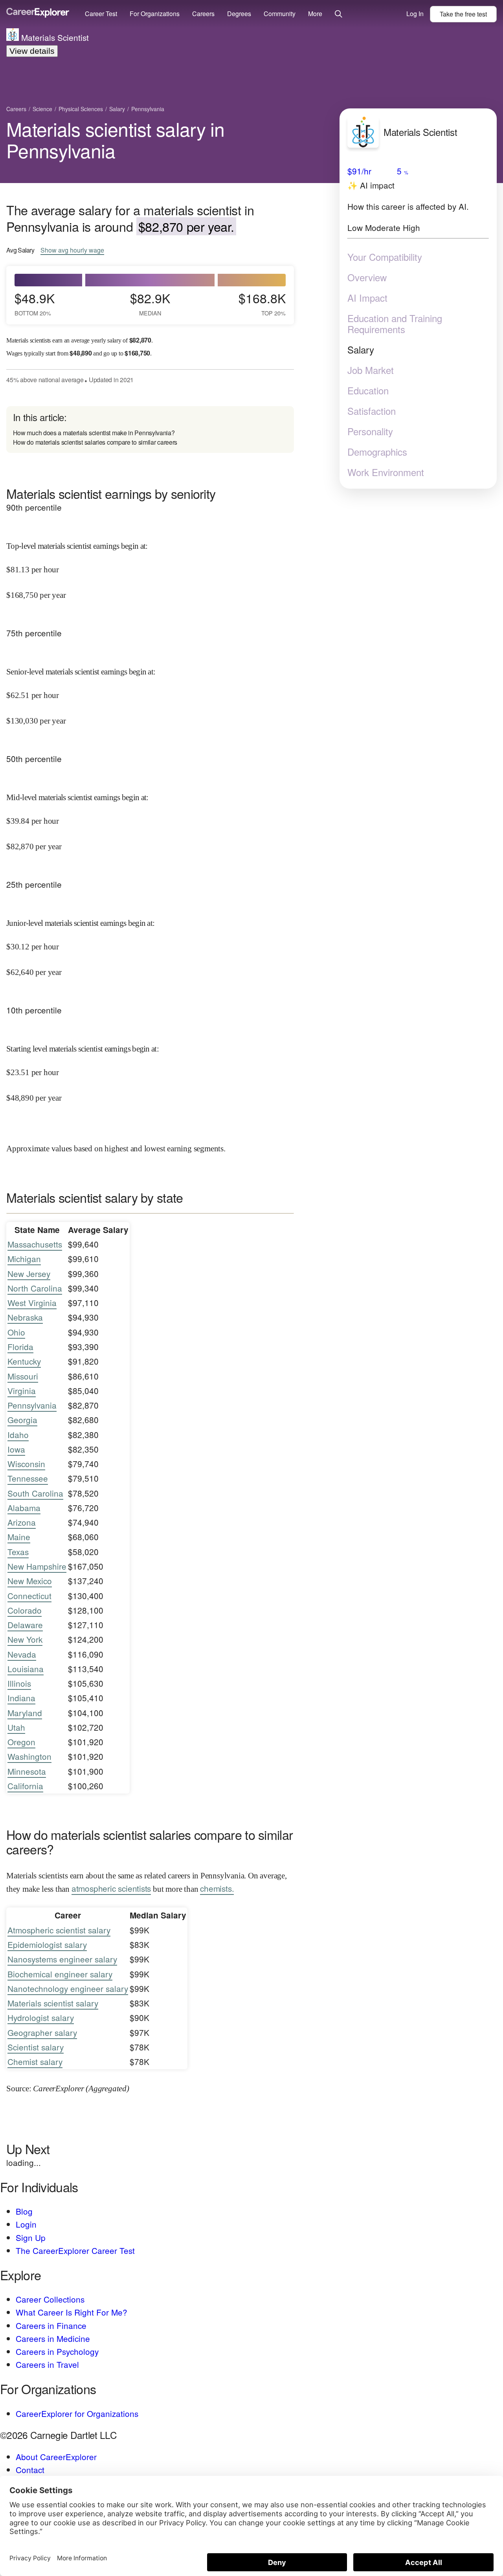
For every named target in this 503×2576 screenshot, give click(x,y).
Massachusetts (35, 1244)
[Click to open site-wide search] (339, 14)
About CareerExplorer (56, 2457)
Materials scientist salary (53, 2003)
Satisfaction (372, 411)
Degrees (239, 14)
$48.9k (35, 303)
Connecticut (29, 1596)
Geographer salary (42, 2032)
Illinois (19, 1683)
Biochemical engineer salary (60, 1974)
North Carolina (35, 1288)
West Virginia (32, 1303)
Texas (18, 1552)
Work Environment (386, 472)
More (315, 14)
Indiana (21, 1698)
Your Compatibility (385, 257)
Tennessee (28, 1478)
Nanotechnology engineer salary (68, 1988)
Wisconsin (26, 1464)
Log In (415, 14)
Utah (16, 1727)
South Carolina (35, 1493)
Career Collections (50, 2299)
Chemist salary (35, 2061)
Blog (24, 2211)
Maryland (25, 1713)
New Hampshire (37, 1566)
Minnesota (27, 1771)
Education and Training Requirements (395, 324)
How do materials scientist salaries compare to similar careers (95, 442)
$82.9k (150, 303)
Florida (20, 1347)
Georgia (22, 1420)
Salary (361, 350)
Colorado (25, 1610)
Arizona (22, 1522)
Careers (203, 14)
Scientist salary (36, 2047)
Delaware (25, 1625)
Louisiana (26, 1669)
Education (368, 390)
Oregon (21, 1742)
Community (280, 14)
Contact (30, 2470)
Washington (29, 1756)
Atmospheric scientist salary (59, 1930)
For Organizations (155, 14)
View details (32, 51)
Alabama (24, 1508)
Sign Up (31, 2237)
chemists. (217, 1888)
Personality (370, 431)
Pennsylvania (32, 1405)
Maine (19, 1537)
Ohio (16, 1332)
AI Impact (367, 298)
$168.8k (262, 303)
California (25, 1786)
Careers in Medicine (53, 2338)
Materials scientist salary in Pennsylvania (116, 139)
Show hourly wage (72, 250)
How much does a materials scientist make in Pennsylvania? (94, 433)
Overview (367, 277)
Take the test (463, 14)
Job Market (371, 370)
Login (26, 2224)
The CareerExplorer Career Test (75, 2250)
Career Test (101, 14)
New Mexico (30, 1581)
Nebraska (25, 1317)
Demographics (377, 452)
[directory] (150, 430)
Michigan (24, 1259)
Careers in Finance (51, 2325)
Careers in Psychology (57, 2351)
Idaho (18, 1435)
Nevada (22, 1654)
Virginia (22, 1391)
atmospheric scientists (111, 1888)
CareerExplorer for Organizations (77, 2413)
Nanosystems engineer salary (62, 1959)
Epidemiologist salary (47, 1944)
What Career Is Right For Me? (72, 2312)
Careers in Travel (47, 2364)
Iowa (16, 1449)
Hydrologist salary (41, 2017)
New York (25, 1639)
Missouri (23, 1376)
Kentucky (24, 1361)
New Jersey (29, 1273)
